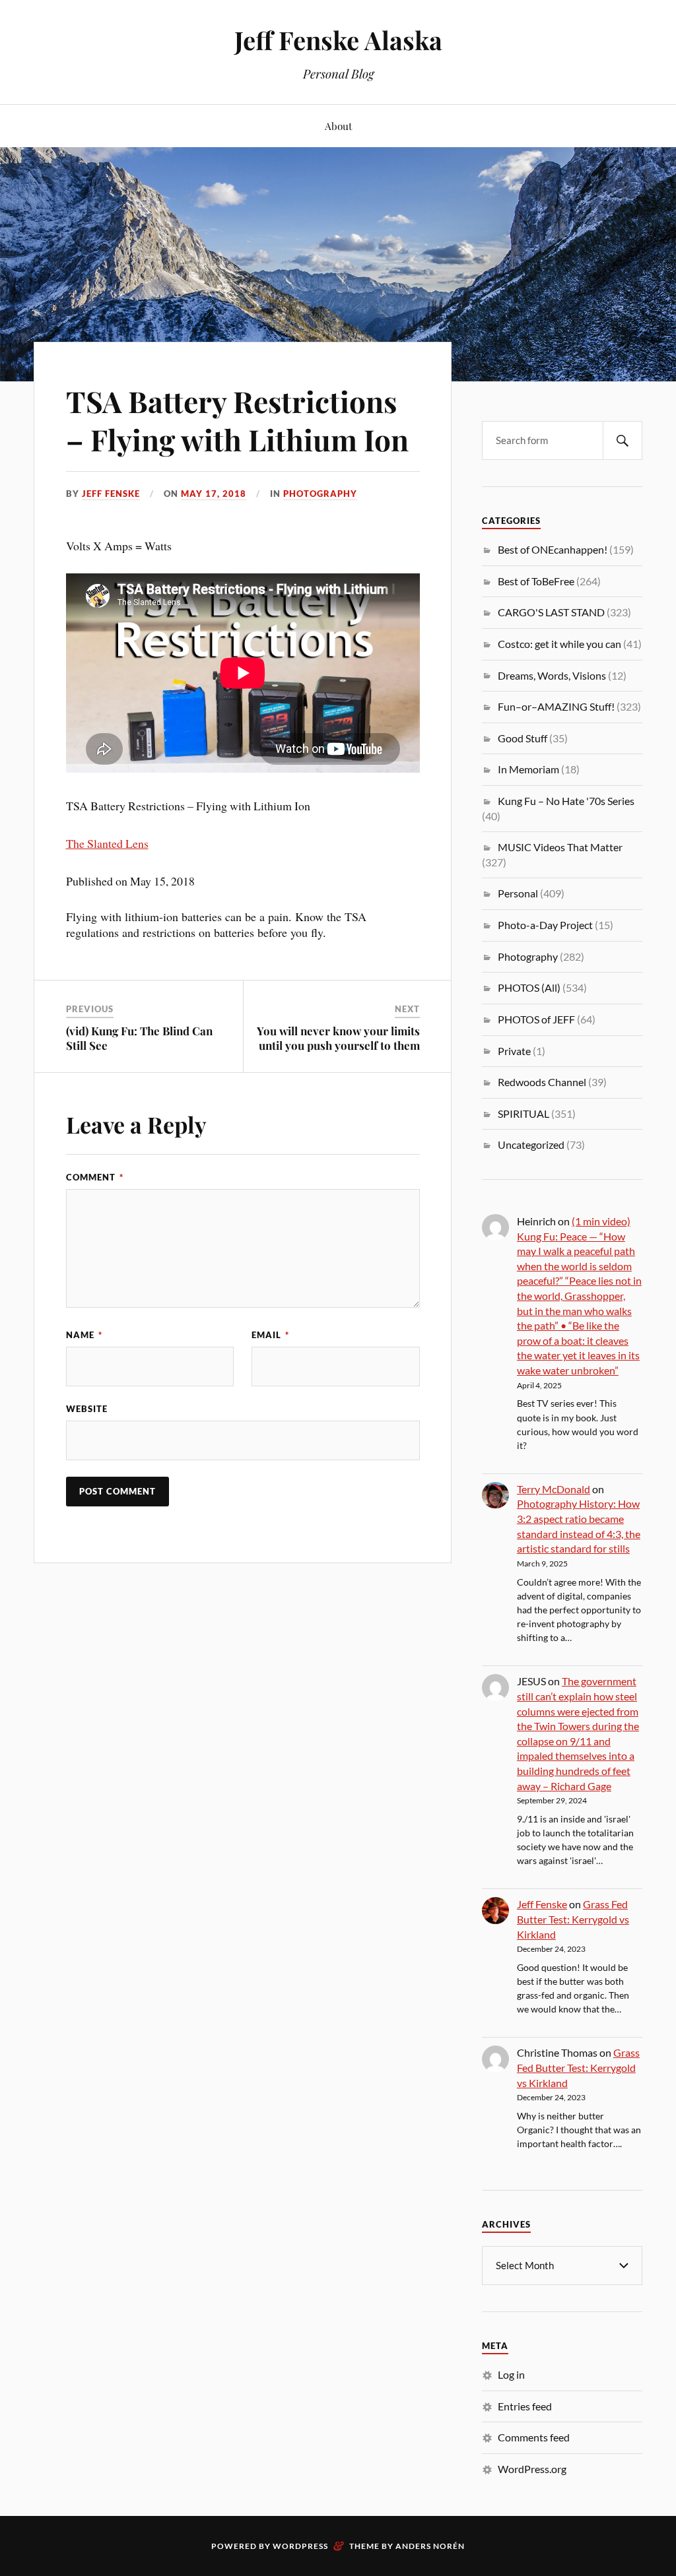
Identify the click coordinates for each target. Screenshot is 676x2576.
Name (84, 1335)
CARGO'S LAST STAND (551, 612)
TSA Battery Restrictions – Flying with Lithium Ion (237, 420)
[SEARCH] (623, 440)
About (338, 126)
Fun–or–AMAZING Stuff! (556, 706)
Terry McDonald (554, 1489)
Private (514, 1051)
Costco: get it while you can (559, 644)
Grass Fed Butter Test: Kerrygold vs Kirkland (573, 1919)
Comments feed (534, 2437)
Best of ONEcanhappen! (553, 549)
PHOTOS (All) (529, 987)
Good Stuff (523, 738)
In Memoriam (528, 769)
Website (87, 1409)
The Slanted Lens (107, 843)
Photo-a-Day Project (545, 925)
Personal (518, 893)
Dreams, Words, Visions (552, 675)
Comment (95, 1177)
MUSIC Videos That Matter (560, 847)
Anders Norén (430, 2546)
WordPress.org (532, 2469)
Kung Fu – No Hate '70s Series (566, 801)
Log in (511, 2374)
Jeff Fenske (111, 494)
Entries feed (525, 2406)
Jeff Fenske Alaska (338, 40)
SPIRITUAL (524, 1113)
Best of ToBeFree (536, 581)
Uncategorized (531, 1144)
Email (270, 1335)
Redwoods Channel (542, 1082)
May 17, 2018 (214, 494)
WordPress (300, 2546)
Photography (320, 494)
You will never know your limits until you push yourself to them (338, 1038)
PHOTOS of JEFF (536, 1019)
